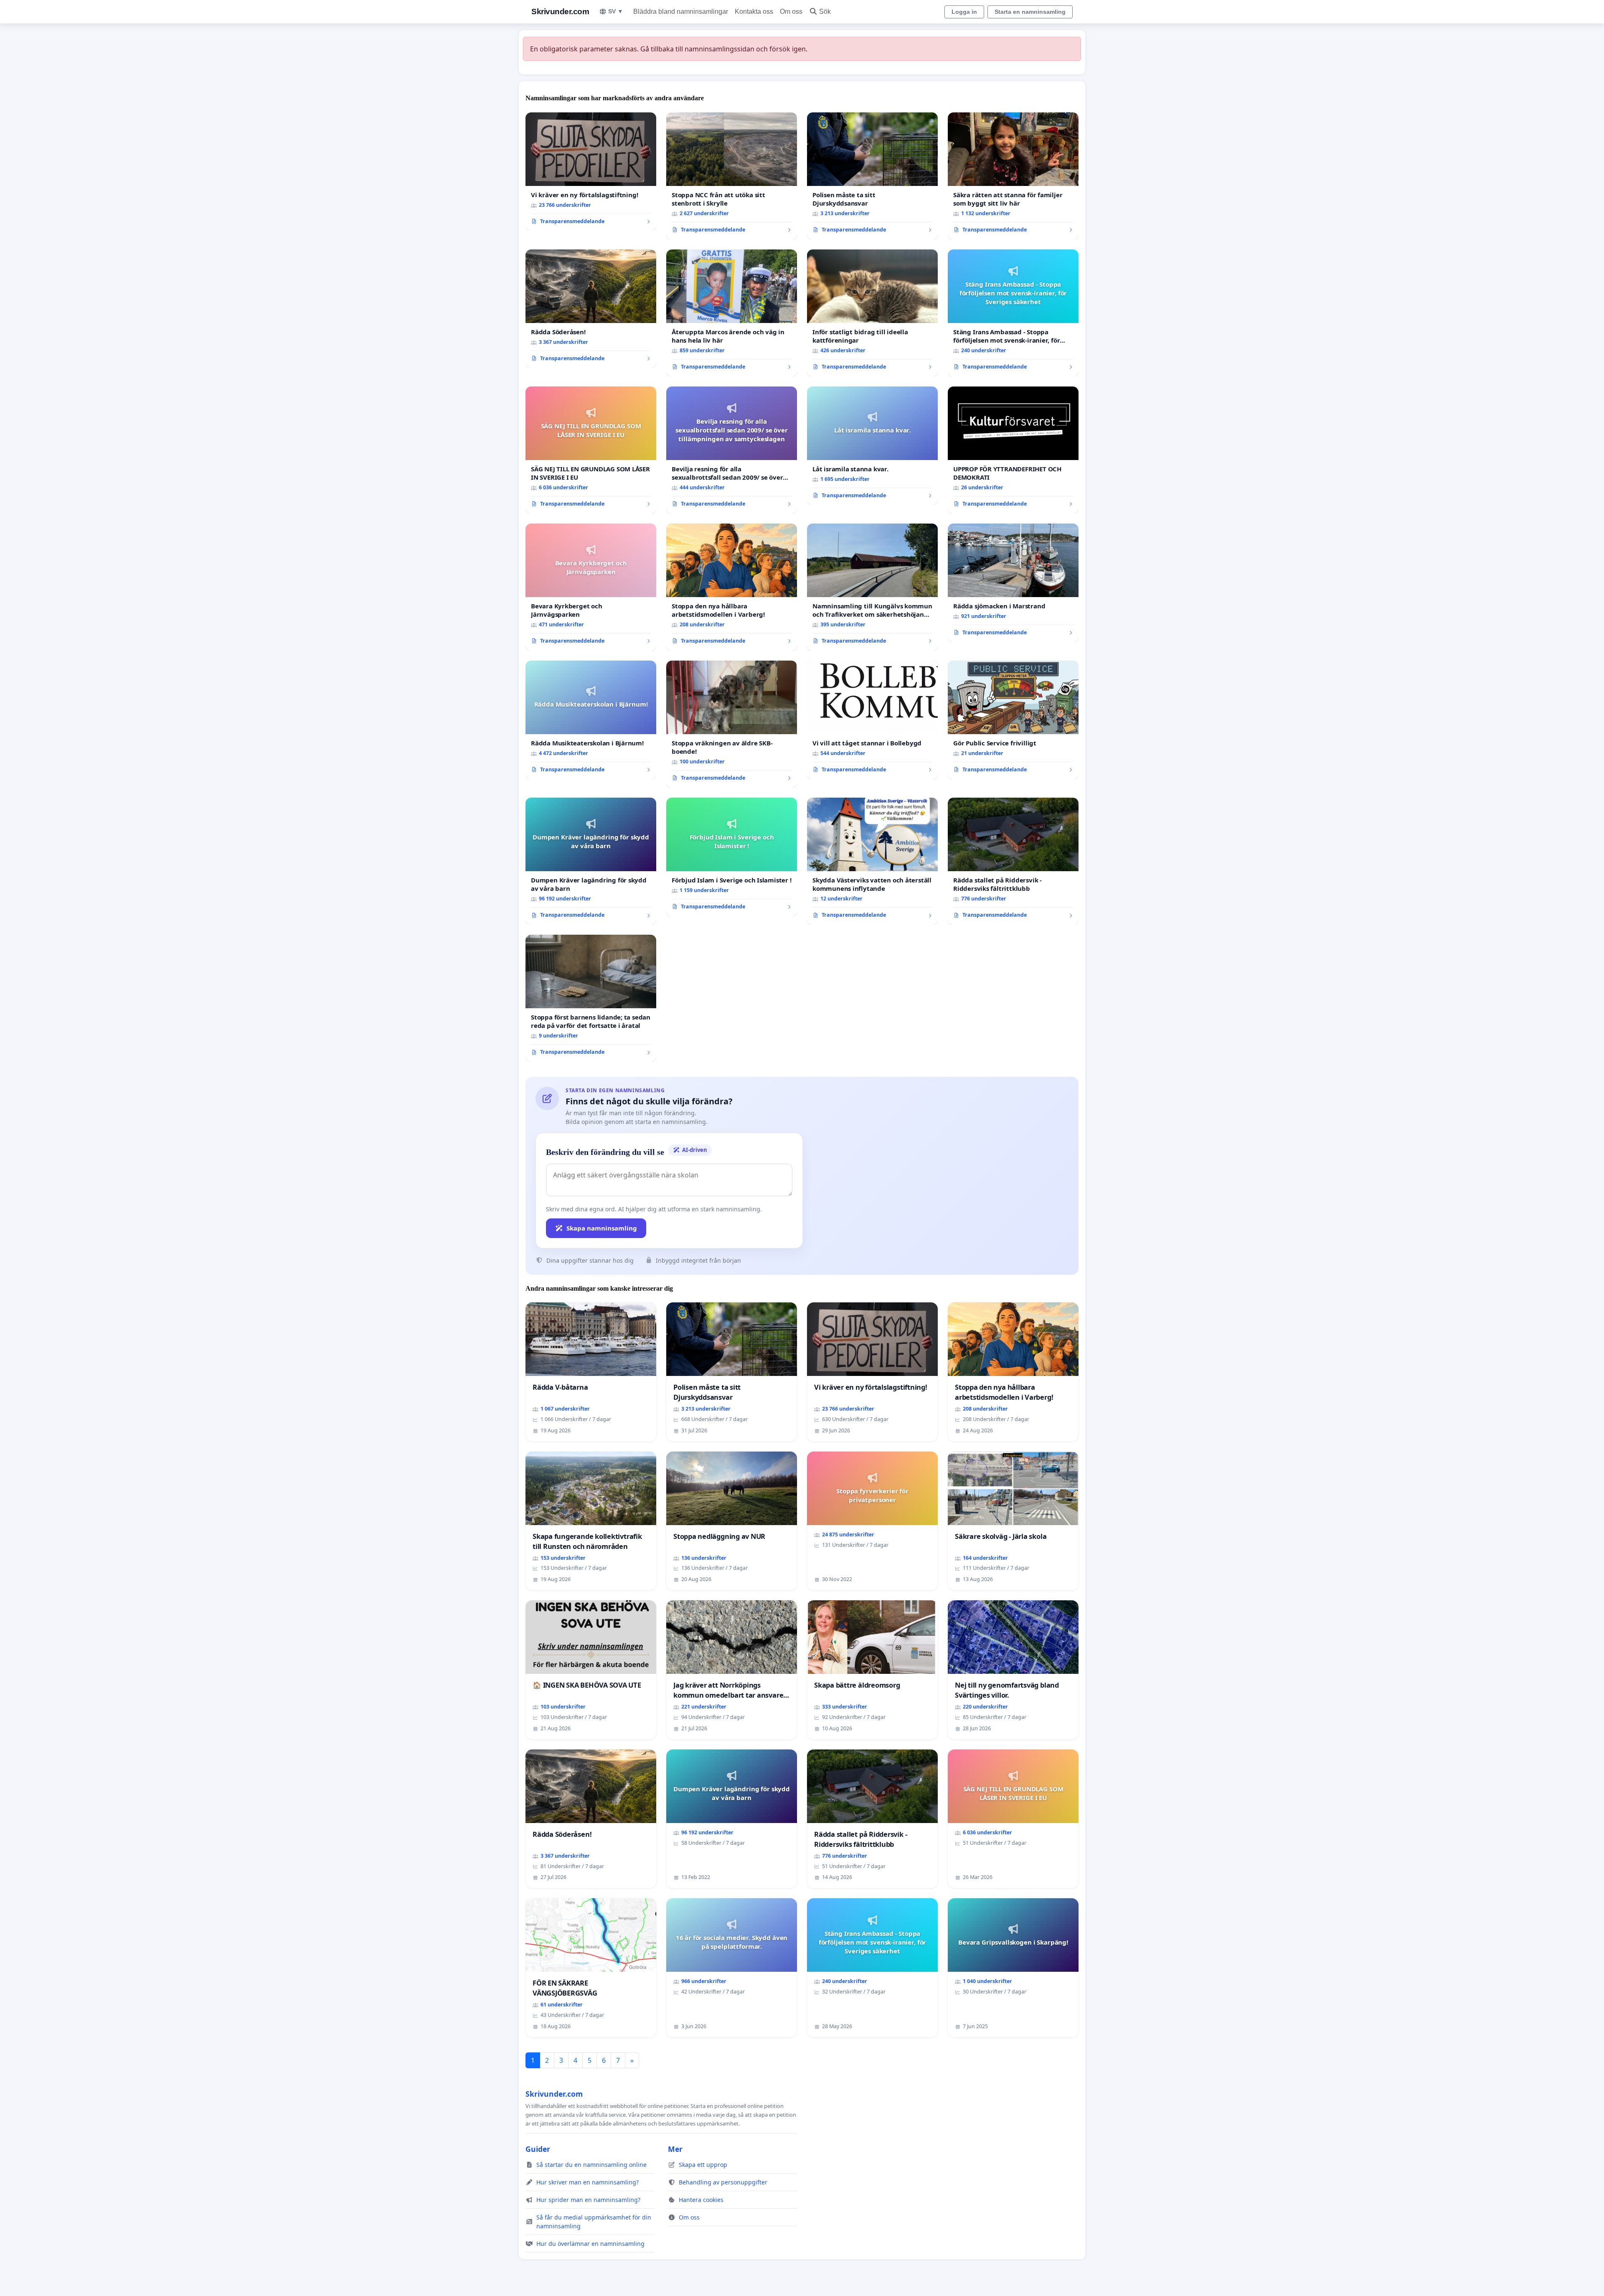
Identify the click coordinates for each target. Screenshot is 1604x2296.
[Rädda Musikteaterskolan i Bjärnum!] (591, 720)
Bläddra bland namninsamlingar (681, 11)
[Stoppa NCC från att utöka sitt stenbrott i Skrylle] (732, 176)
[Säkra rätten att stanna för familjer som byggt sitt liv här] (1013, 176)
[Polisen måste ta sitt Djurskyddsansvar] (872, 176)
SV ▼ (616, 11)
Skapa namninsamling (602, 1228)
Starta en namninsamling (1030, 12)
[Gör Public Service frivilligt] (1013, 720)
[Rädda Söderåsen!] (591, 309)
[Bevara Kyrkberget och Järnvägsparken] (591, 587)
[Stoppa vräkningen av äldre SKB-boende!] (732, 724)
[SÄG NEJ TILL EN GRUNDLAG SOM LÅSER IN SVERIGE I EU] (591, 450)
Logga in (964, 12)
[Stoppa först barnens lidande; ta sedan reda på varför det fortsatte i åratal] (591, 998)
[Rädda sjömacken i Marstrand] (1013, 583)
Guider (538, 2149)
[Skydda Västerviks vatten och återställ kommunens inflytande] (872, 861)
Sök (825, 11)
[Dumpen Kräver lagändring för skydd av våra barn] (591, 861)
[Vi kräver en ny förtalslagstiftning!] (591, 172)
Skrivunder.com (560, 11)
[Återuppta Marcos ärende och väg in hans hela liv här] (732, 313)
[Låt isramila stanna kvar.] (872, 446)
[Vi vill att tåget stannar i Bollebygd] (872, 720)
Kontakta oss (754, 11)
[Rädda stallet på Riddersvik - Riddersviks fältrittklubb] (1013, 861)
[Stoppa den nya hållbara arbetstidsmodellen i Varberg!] (732, 587)
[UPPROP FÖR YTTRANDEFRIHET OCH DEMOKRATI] (1013, 450)
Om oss (791, 11)
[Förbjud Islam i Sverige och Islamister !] (732, 857)
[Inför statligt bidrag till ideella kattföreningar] (872, 313)
